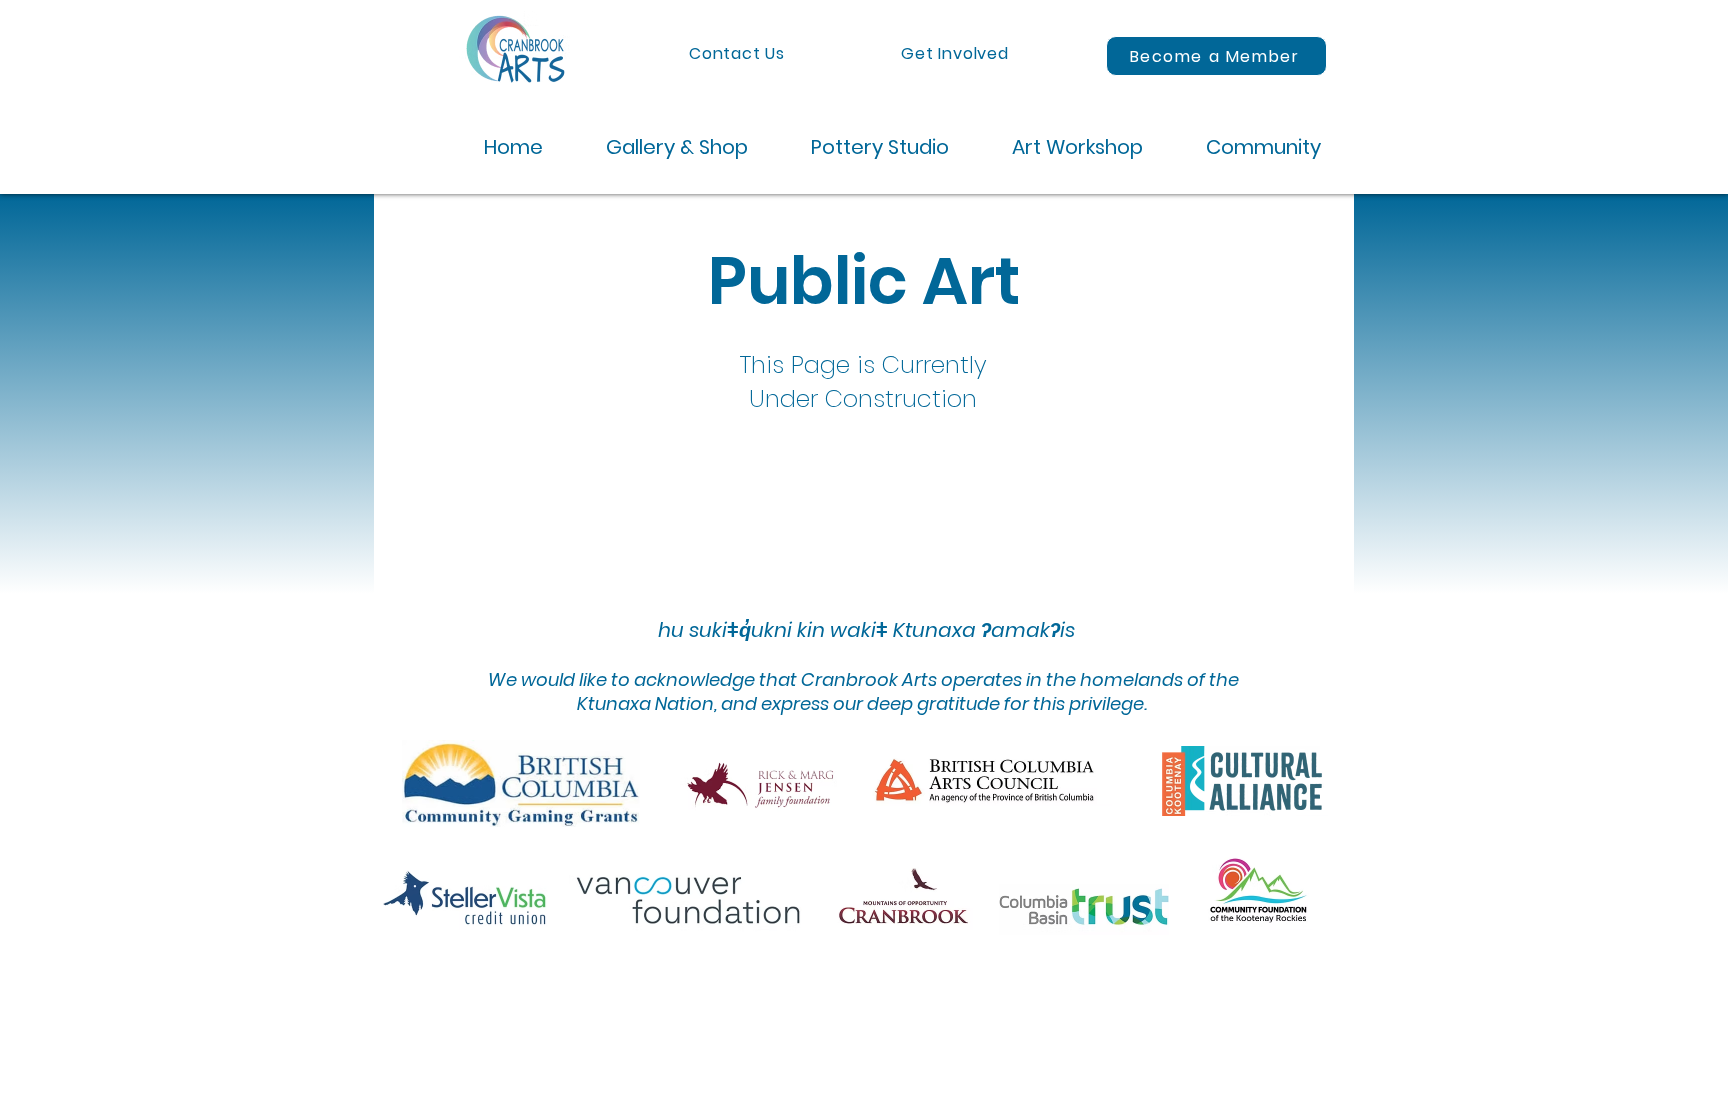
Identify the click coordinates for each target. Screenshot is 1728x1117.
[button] (660, 147)
